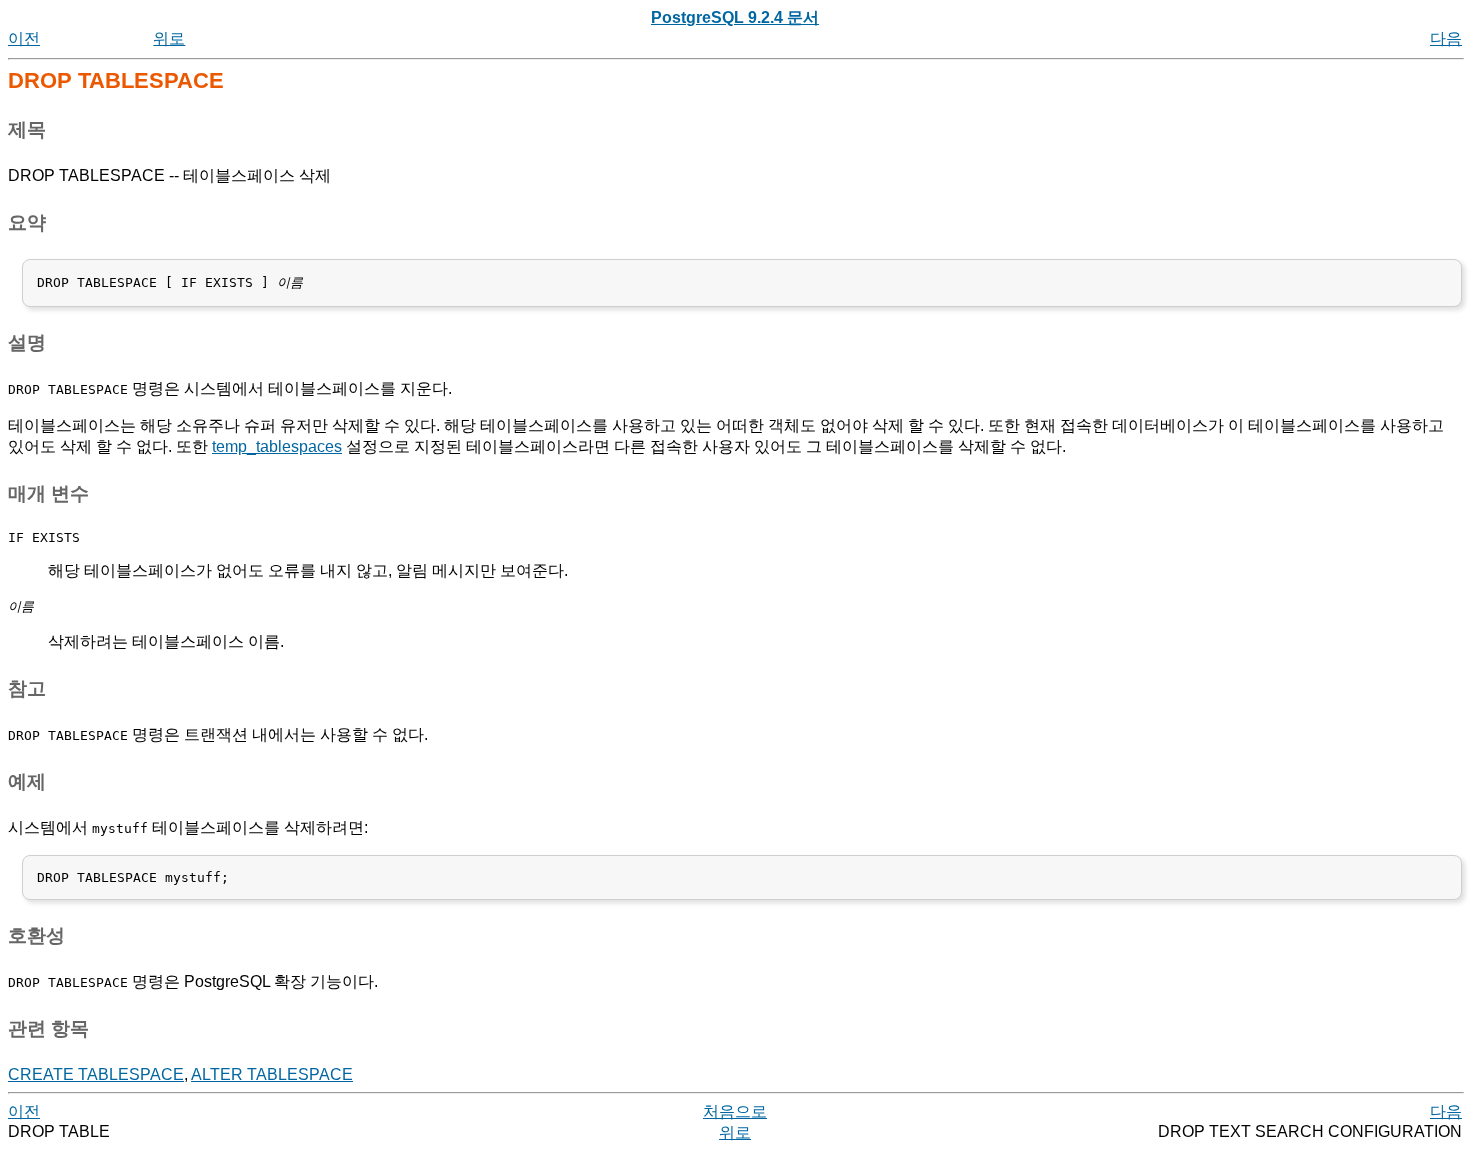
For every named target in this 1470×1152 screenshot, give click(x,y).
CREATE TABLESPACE (96, 1074)
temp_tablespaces (277, 446)
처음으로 (735, 1111)
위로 (169, 38)
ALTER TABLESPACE (272, 1074)
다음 (1446, 38)
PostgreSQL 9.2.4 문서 (735, 17)
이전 (24, 38)
